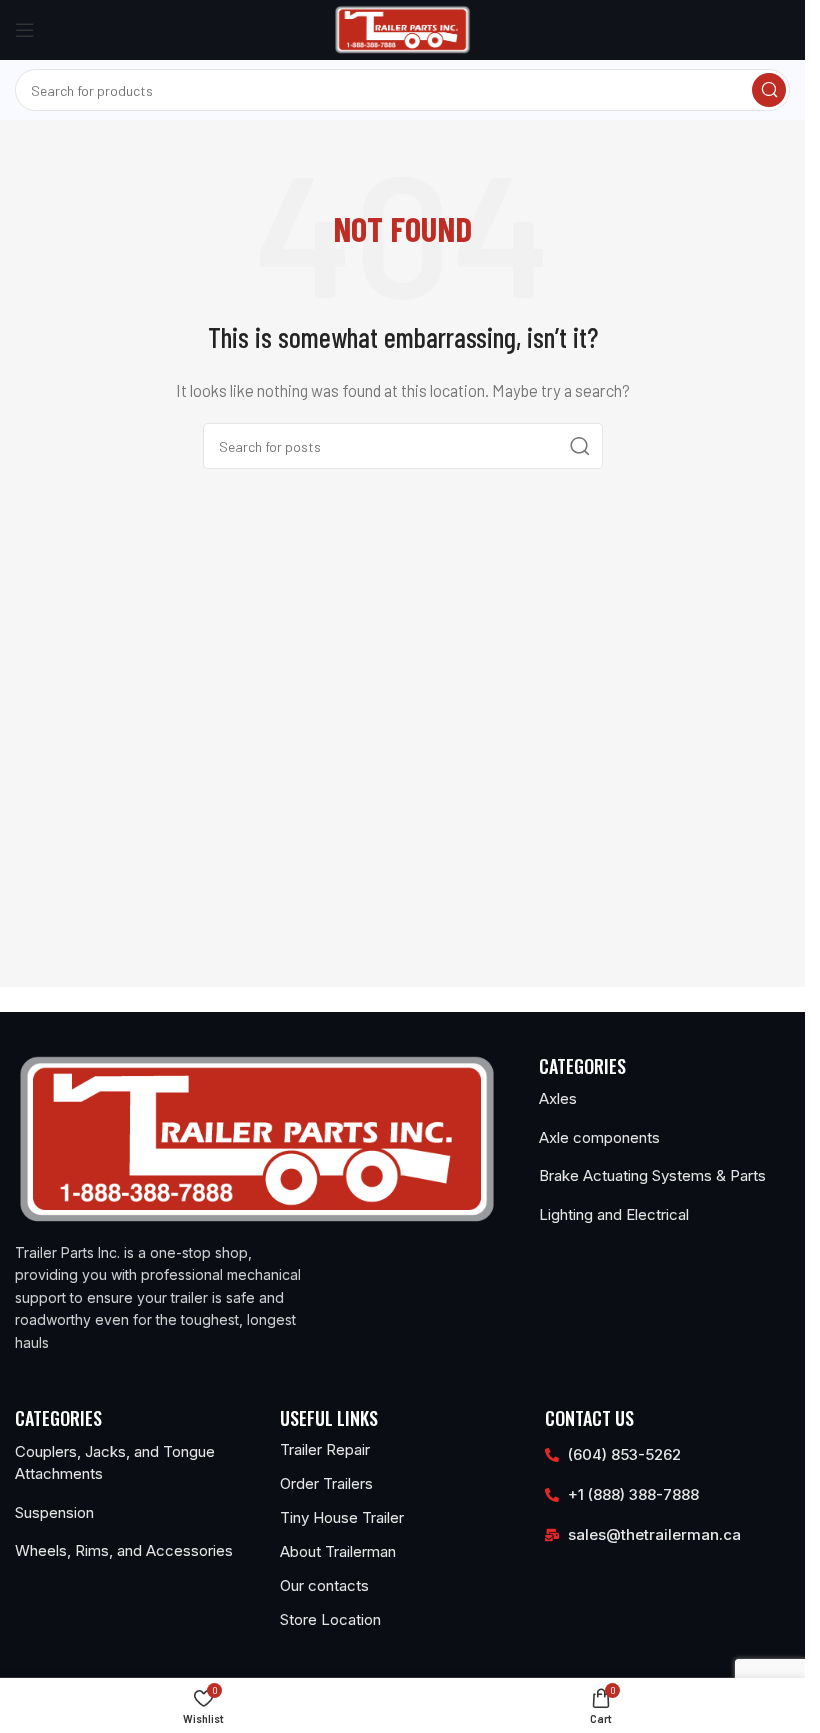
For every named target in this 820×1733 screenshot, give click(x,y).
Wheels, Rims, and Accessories (124, 1550)
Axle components (599, 1137)
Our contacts (324, 1585)
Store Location (330, 1619)
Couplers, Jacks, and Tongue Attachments (115, 1463)
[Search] (769, 90)
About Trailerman (338, 1551)
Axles (558, 1098)
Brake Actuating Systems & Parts (652, 1175)
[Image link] (257, 1138)
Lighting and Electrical (614, 1214)
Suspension (54, 1512)
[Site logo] (402, 28)
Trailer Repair (325, 1449)
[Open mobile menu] (25, 30)
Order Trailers (326, 1483)
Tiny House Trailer (342, 1517)
